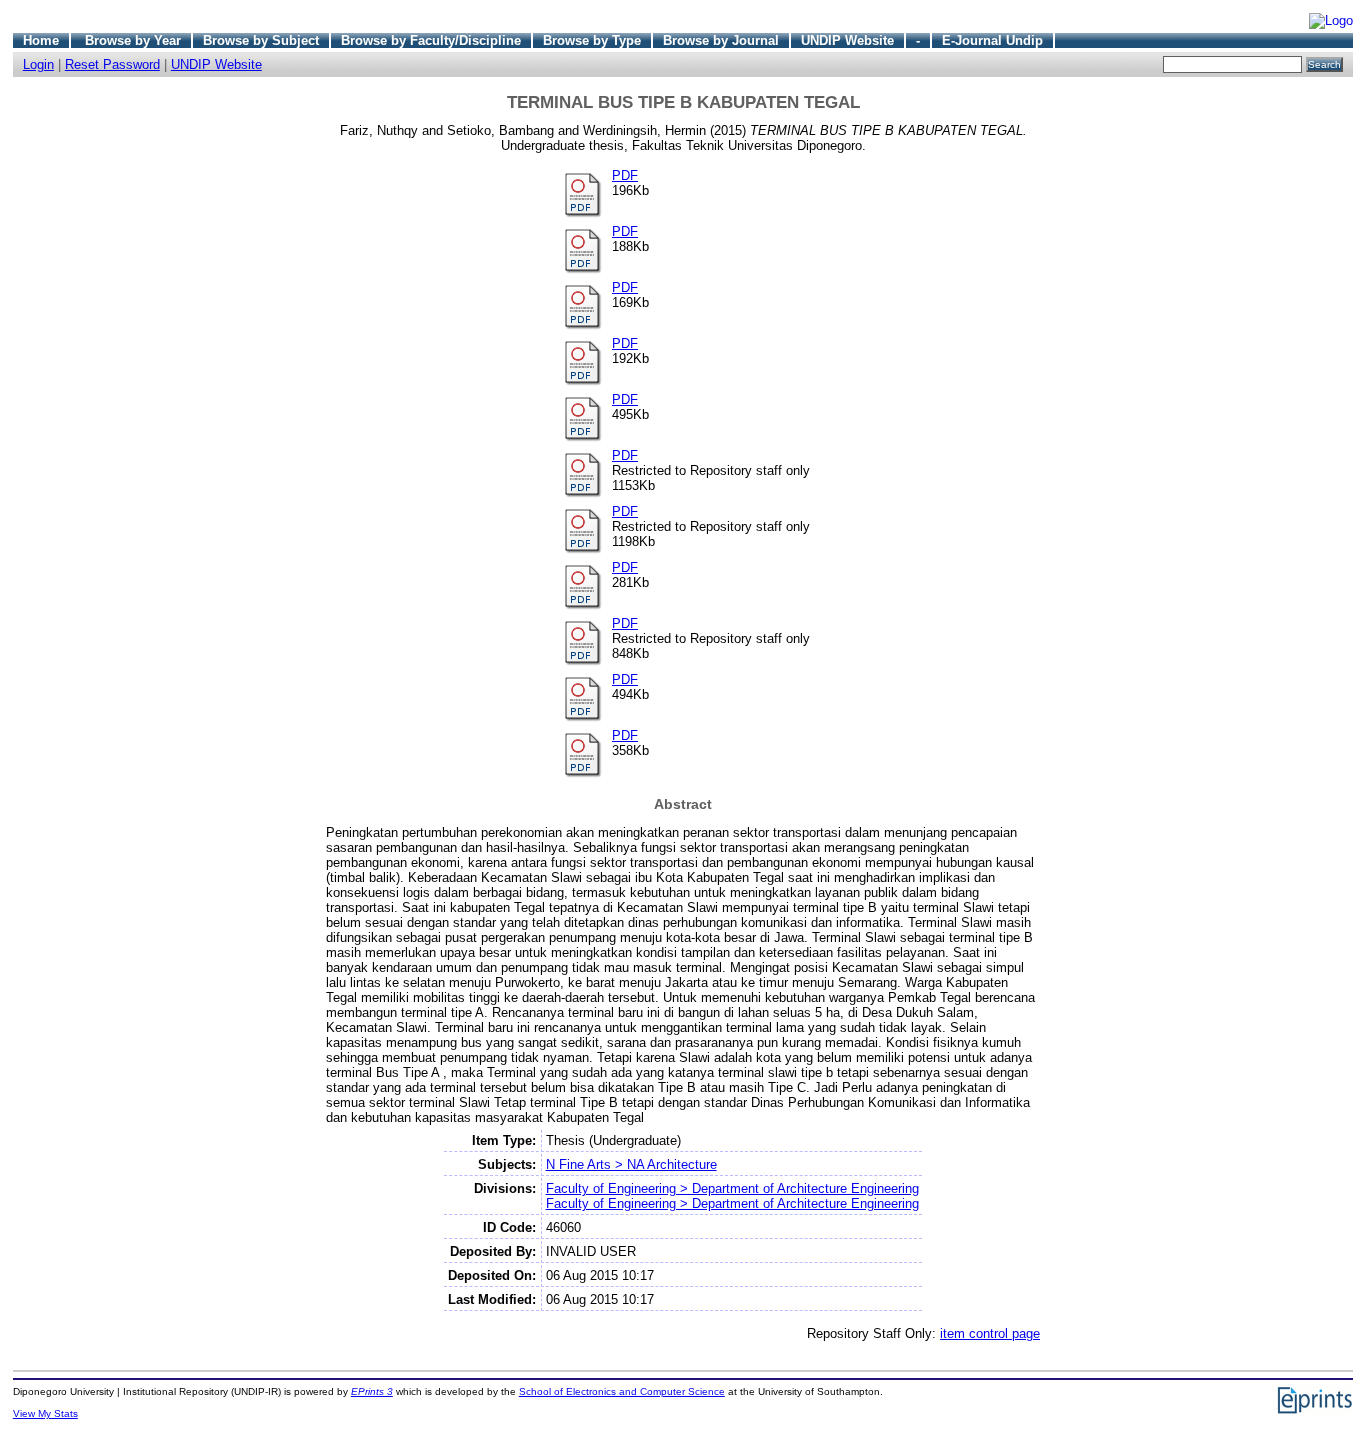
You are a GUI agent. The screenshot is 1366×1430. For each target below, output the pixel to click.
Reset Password (112, 64)
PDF (625, 175)
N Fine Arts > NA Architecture (631, 1164)
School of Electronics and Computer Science (622, 1391)
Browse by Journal (721, 40)
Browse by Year (133, 40)
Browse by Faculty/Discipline (431, 40)
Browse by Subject (261, 40)
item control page (990, 1333)
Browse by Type (592, 40)
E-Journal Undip (992, 40)
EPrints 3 (372, 1391)
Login (38, 64)
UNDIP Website (847, 40)
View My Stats (45, 1413)
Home (41, 40)
